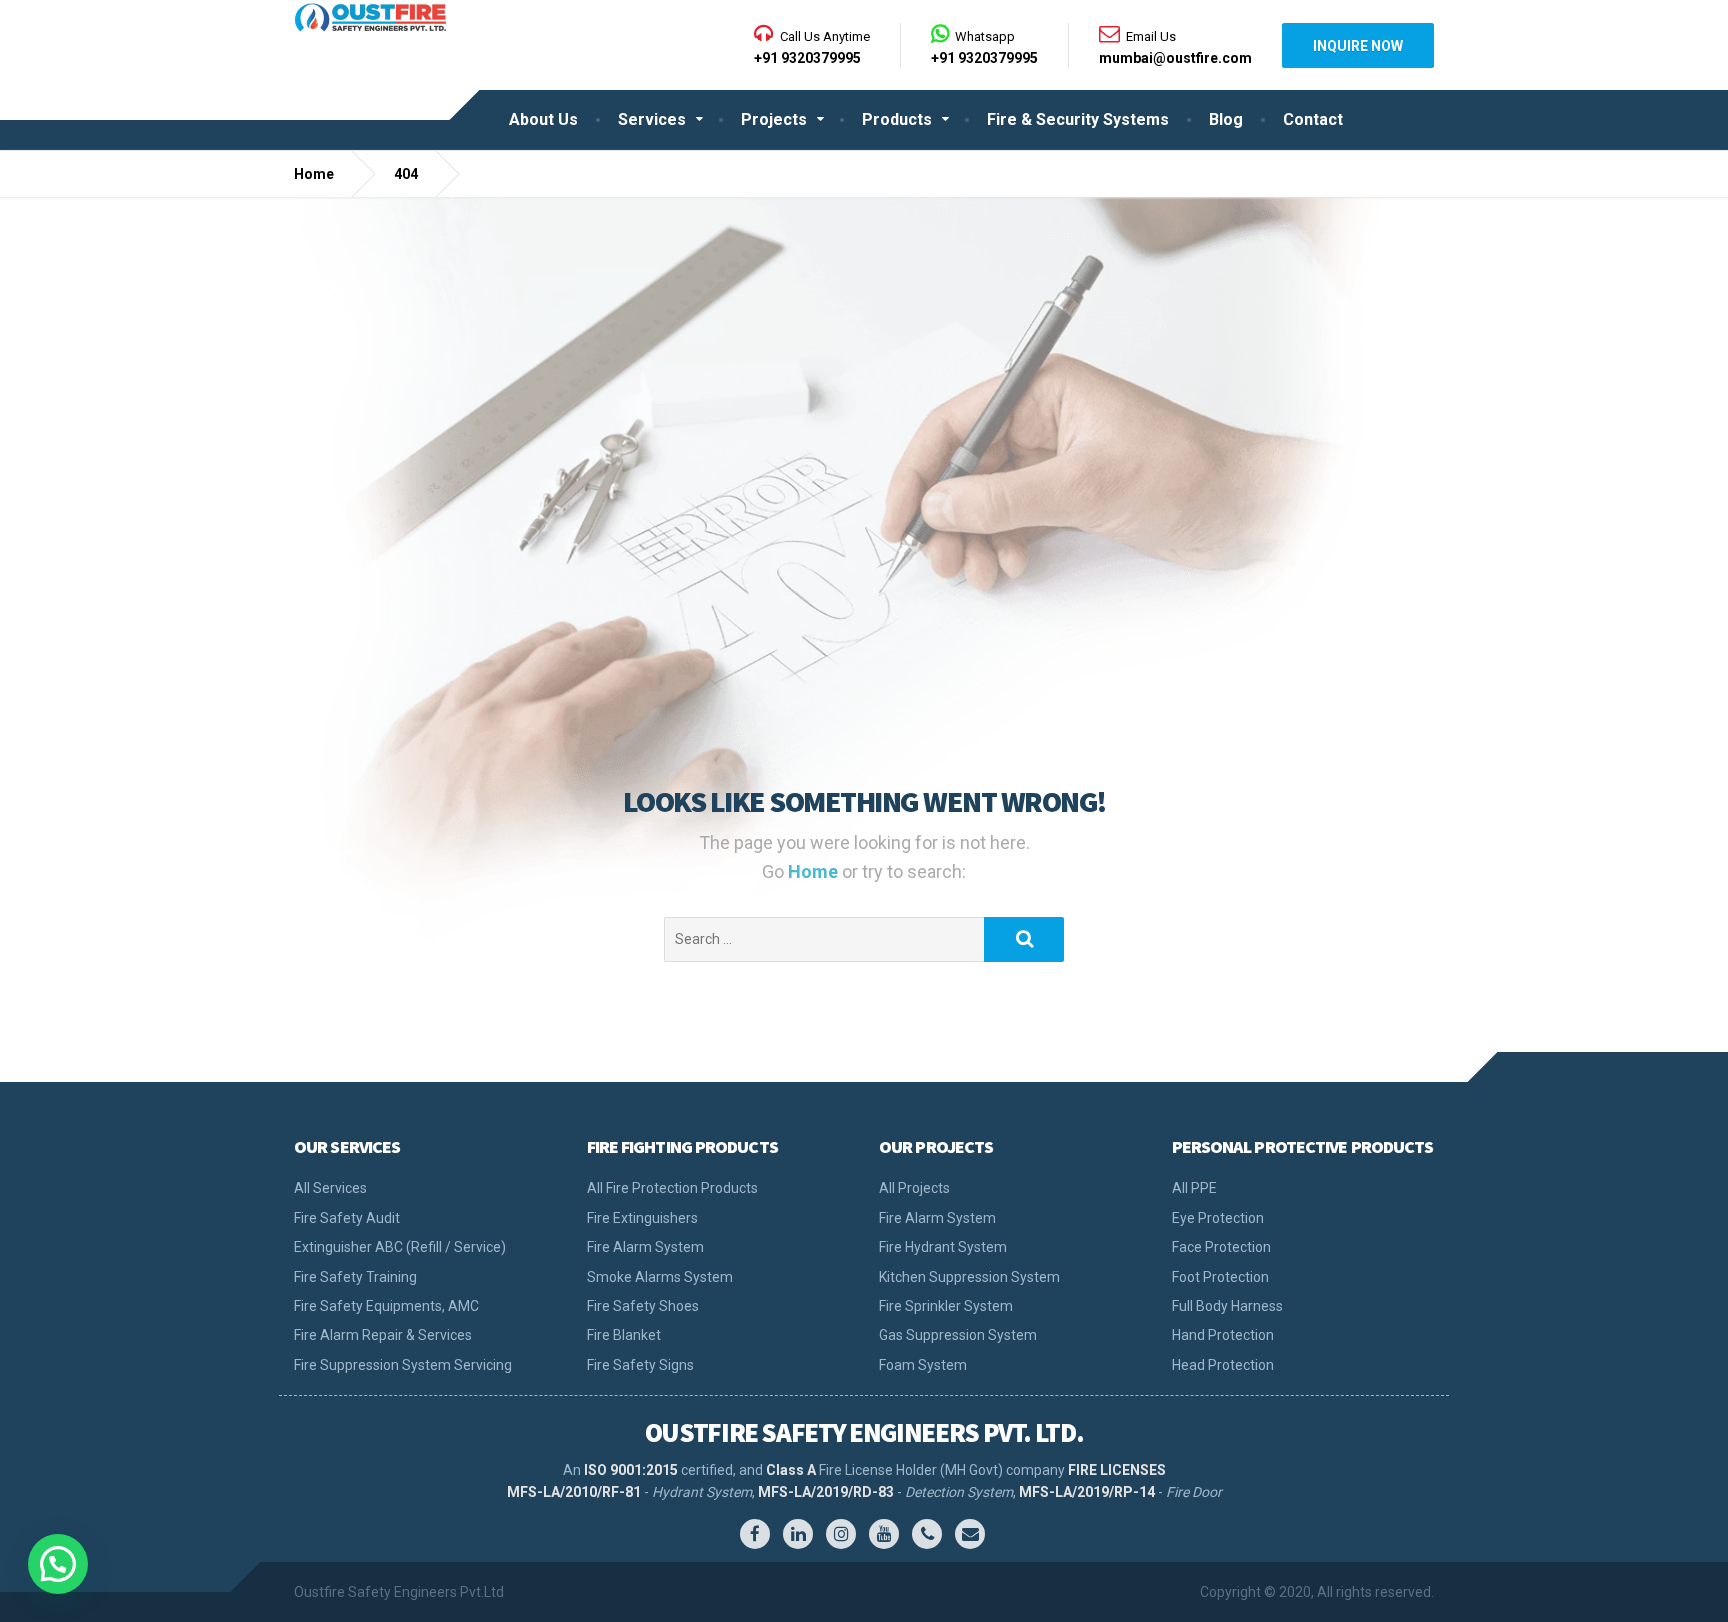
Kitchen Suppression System (969, 1277)
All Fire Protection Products (672, 1188)
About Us (543, 119)
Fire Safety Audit (347, 1218)
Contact (1313, 119)
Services (652, 119)
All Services (330, 1188)
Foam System (923, 1365)
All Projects (914, 1188)
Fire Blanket (624, 1335)
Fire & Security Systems (1078, 119)
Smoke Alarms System (660, 1277)
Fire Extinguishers (642, 1218)
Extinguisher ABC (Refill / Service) (400, 1247)
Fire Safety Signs (640, 1365)
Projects (774, 119)
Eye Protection (1218, 1218)
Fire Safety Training (355, 1277)
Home (815, 871)
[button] (58, 1564)
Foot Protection (1220, 1277)
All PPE (1194, 1188)
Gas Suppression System (958, 1335)
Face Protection (1221, 1247)
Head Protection (1223, 1365)
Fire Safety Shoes (643, 1306)
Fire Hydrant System (943, 1247)
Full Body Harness (1227, 1306)
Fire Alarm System (645, 1247)
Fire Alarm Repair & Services (383, 1335)
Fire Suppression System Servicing (403, 1365)
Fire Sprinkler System (946, 1306)
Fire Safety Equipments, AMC (386, 1306)
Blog (1226, 119)
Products (897, 119)
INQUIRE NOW (1358, 46)
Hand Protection (1223, 1335)
